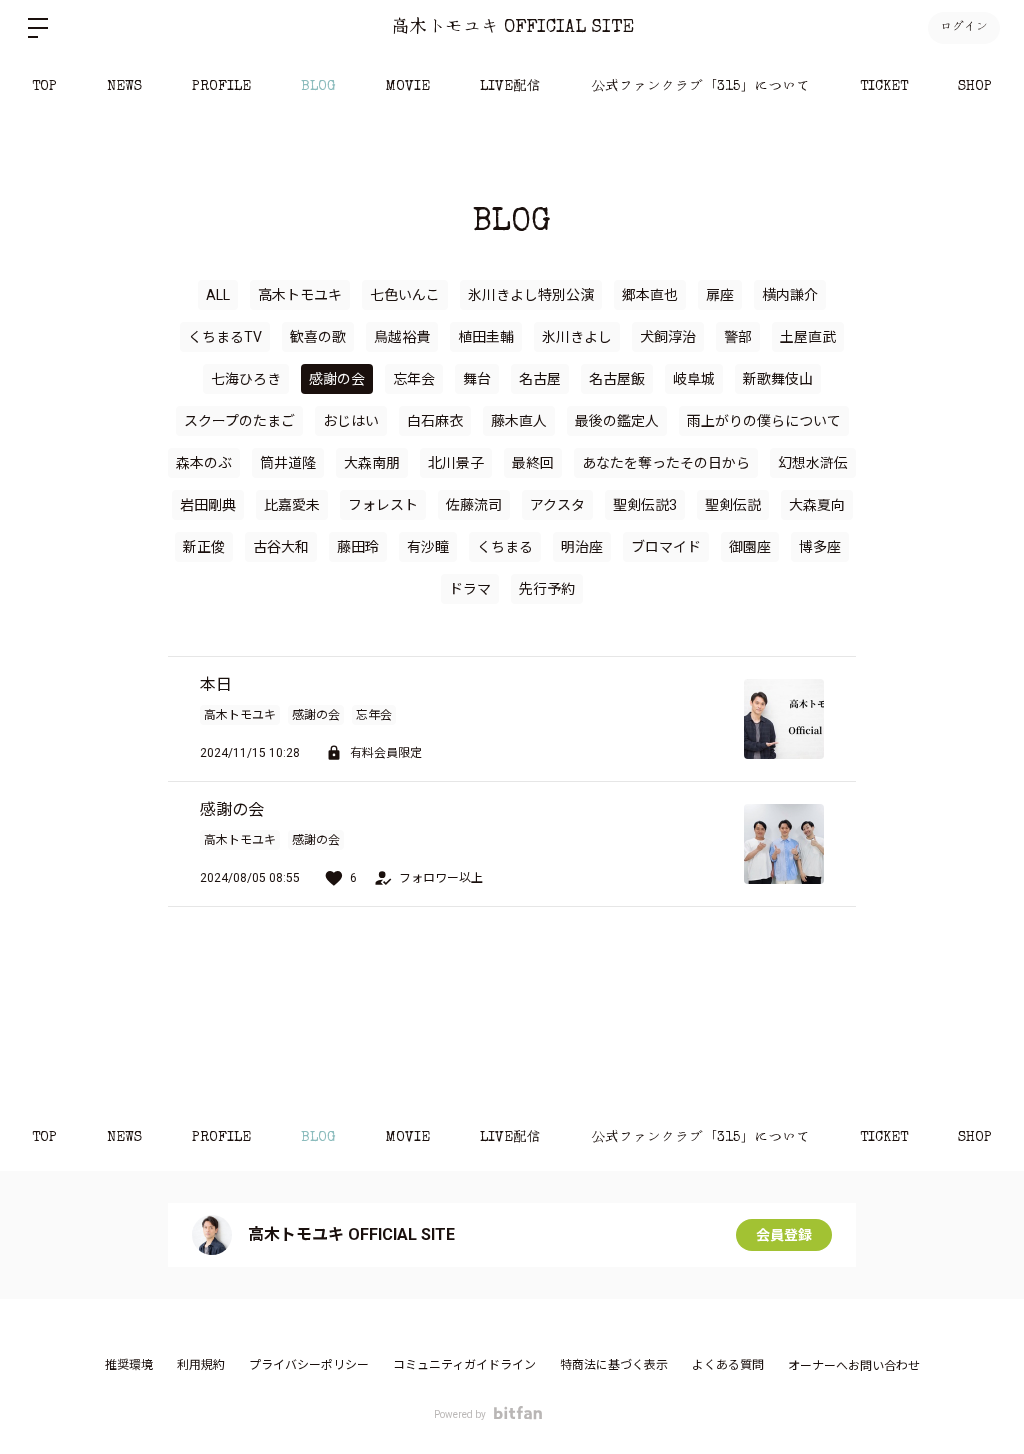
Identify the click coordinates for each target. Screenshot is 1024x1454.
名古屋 (540, 379)
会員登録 (784, 1235)
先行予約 (547, 589)
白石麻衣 (435, 421)
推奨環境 (129, 1365)
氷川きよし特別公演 (531, 295)
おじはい (351, 421)
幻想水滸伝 (813, 463)
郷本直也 (650, 295)
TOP (44, 87)
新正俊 (204, 547)
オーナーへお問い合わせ (854, 1366)
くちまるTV (225, 337)
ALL (218, 295)
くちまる (505, 547)
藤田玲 (358, 547)
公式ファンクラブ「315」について (700, 87)
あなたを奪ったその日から (666, 463)
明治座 (582, 547)
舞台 (477, 379)
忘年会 (414, 379)
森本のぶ (204, 463)
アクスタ (557, 505)
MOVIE (408, 87)
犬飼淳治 (668, 337)
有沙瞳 (428, 547)
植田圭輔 (486, 337)
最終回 (533, 463)
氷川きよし (577, 337)
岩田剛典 (208, 505)
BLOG (318, 87)
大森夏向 (817, 505)
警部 (738, 337)
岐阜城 (694, 379)
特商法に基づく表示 (614, 1365)
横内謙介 (790, 295)
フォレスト (383, 505)
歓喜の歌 (318, 337)
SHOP (975, 87)
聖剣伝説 (733, 505)
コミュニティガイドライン (464, 1365)
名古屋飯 (617, 379)
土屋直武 (808, 337)
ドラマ (470, 589)
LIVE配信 (510, 87)
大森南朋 (372, 463)
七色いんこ (405, 295)
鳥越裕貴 (402, 337)
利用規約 (201, 1365)
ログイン (964, 28)
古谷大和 (281, 547)
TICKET (884, 87)
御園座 (750, 547)
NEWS (124, 87)
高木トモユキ (300, 295)
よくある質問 (728, 1365)
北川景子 (456, 463)
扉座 (720, 295)
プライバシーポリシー (309, 1365)
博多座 (820, 547)
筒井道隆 (288, 463)
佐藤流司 (474, 505)
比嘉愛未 (292, 505)
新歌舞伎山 (778, 379)
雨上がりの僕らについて (764, 421)
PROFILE (221, 87)
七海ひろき (246, 379)
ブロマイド (666, 547)
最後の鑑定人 (617, 421)
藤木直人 (519, 421)
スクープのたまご (239, 421)
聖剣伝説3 (645, 505)
